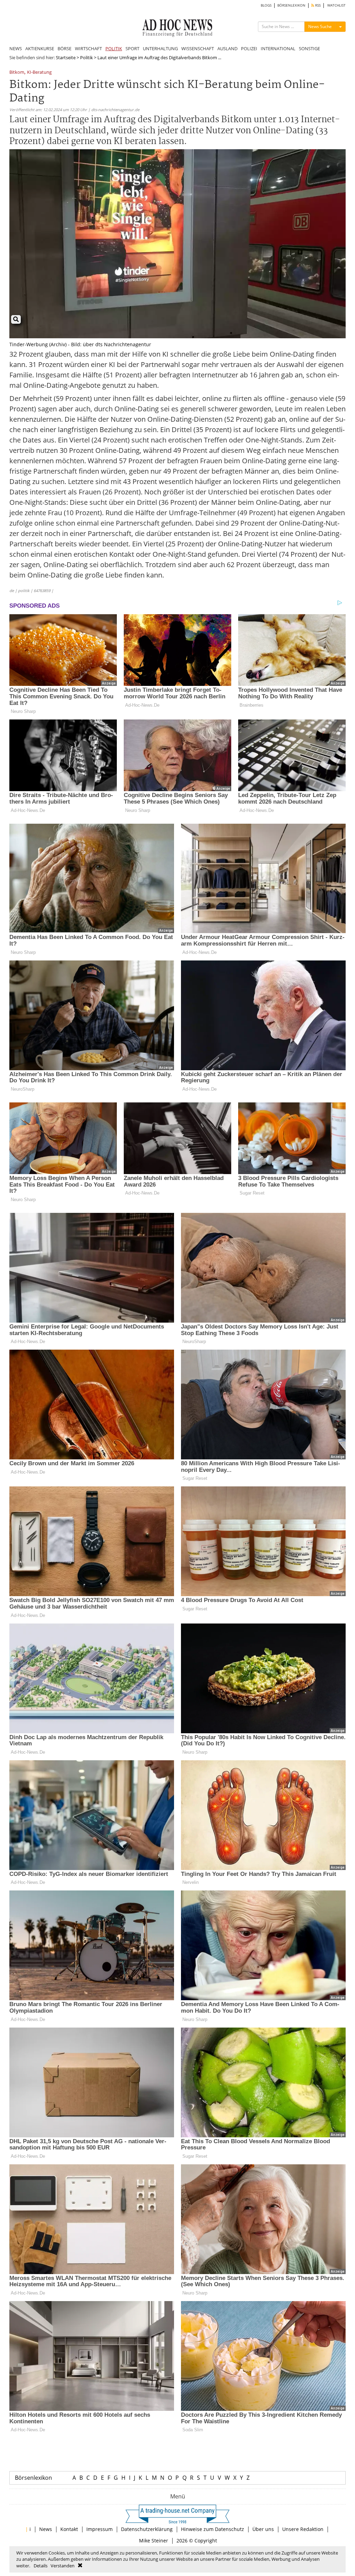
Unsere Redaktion (303, 2529)
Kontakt (69, 2529)
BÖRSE (64, 48)
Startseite (66, 57)
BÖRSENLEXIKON (291, 5)
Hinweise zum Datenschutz (213, 2529)
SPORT (132, 48)
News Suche (320, 26)
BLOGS (266, 5)
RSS (317, 5)
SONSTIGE (309, 48)
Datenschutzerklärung (147, 2529)
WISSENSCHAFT (198, 48)
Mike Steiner (154, 2541)
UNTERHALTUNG (160, 48)
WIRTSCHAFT (88, 48)
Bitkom (17, 73)
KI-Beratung (39, 73)
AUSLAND (227, 48)
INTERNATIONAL (278, 48)
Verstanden (63, 2566)
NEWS (16, 48)
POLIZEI (249, 48)
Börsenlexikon (33, 2478)
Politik (86, 57)
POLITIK (114, 48)
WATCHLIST (336, 5)
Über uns (263, 2529)
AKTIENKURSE (40, 48)
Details (41, 2566)
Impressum (99, 2529)
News (46, 2529)
